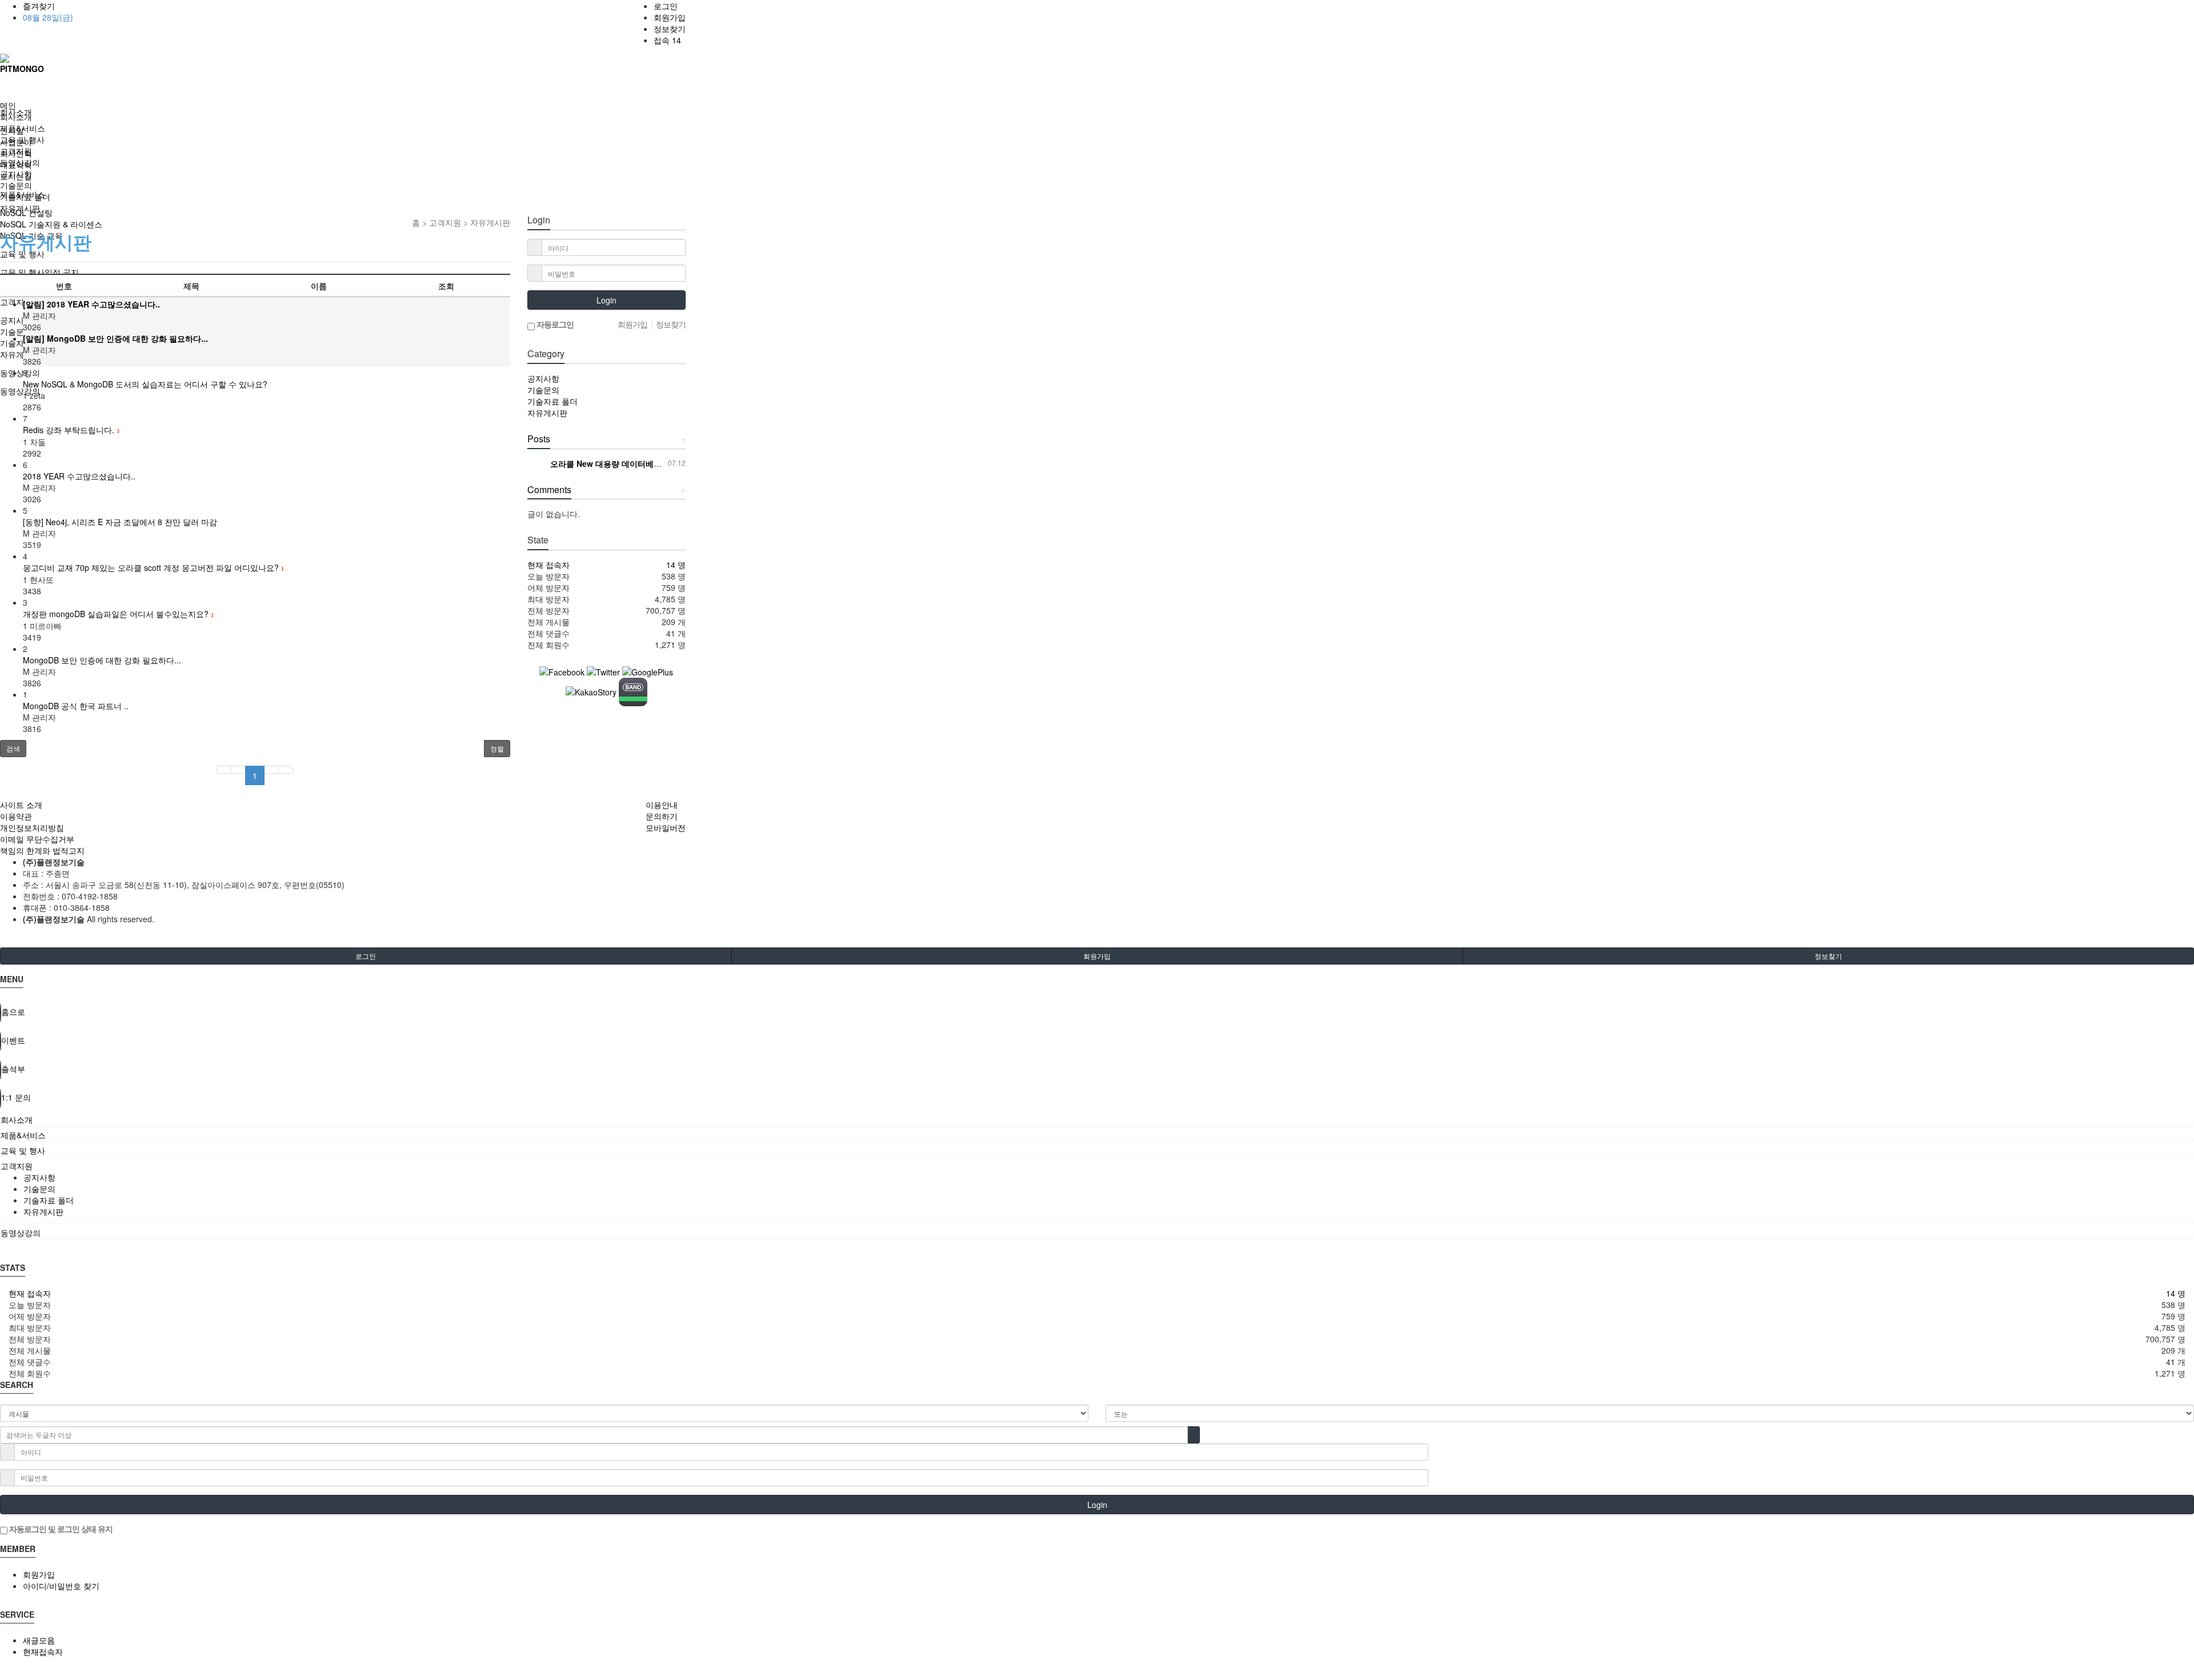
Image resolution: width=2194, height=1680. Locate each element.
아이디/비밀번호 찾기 (61, 1586)
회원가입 (670, 17)
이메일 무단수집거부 (37, 839)
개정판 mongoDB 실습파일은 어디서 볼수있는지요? (118, 614)
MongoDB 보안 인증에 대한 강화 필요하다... (102, 660)
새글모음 (39, 1640)
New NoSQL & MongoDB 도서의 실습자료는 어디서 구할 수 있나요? (145, 384)
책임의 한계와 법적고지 (42, 850)
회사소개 (16, 117)
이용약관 (16, 816)
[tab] (1097, 1119)
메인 (8, 105)
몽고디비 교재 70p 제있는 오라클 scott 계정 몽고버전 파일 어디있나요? (153, 567)
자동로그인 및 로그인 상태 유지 (60, 1529)
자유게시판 (20, 208)
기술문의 (16, 185)
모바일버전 (666, 827)
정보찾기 (670, 29)
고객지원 (16, 151)
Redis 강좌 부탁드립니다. (71, 430)
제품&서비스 (23, 128)
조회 (446, 286)
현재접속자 (43, 1651)
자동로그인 (554, 324)
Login (606, 300)
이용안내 (662, 805)
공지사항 (16, 174)
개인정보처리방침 (32, 827)
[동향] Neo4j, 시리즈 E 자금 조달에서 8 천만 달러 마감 (120, 522)
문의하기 (662, 816)
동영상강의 (20, 162)
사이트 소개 (21, 805)
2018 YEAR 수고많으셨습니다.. (79, 476)
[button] (13, 749)
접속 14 (667, 40)
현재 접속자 (548, 565)
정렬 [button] (497, 748)
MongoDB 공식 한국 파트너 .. (76, 706)
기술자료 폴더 (25, 197)
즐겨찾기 (39, 6)
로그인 (666, 6)
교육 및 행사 (22, 139)
